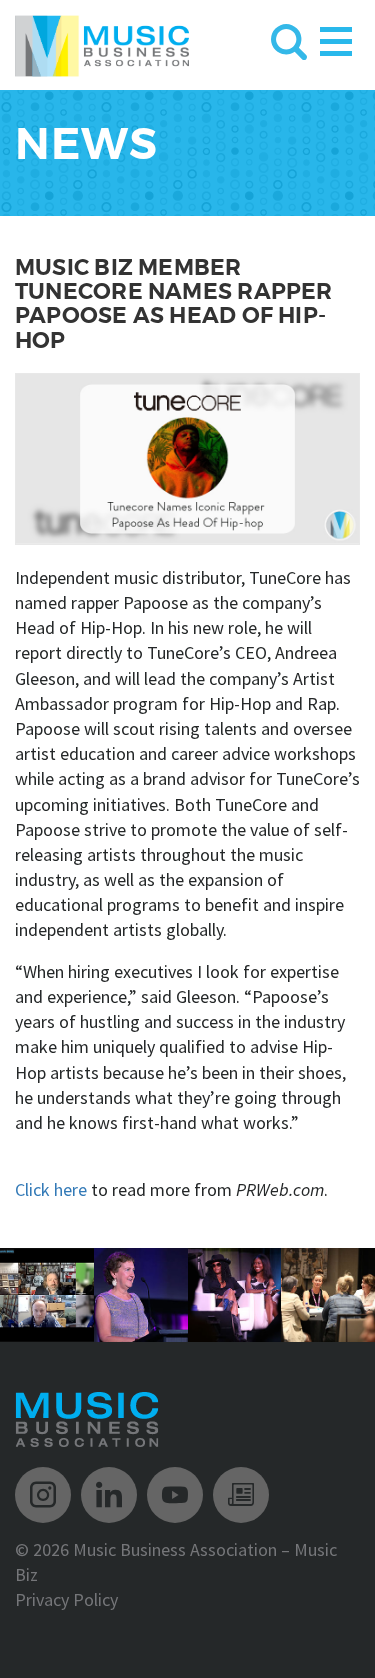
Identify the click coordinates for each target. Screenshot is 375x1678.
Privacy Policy (66, 1599)
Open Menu (336, 37)
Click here (51, 1189)
